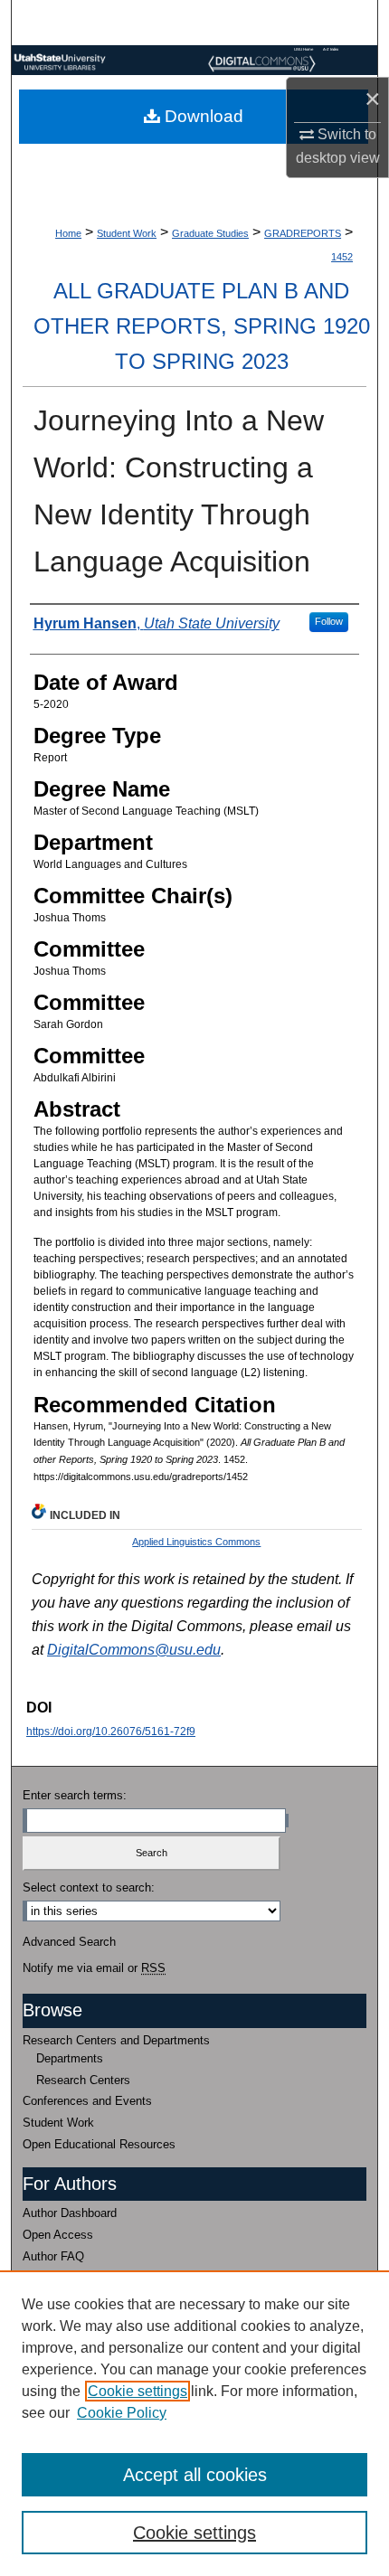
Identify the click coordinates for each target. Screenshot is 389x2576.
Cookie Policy (122, 2413)
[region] (194, 2423)
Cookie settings (138, 2391)
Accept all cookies (195, 2475)
